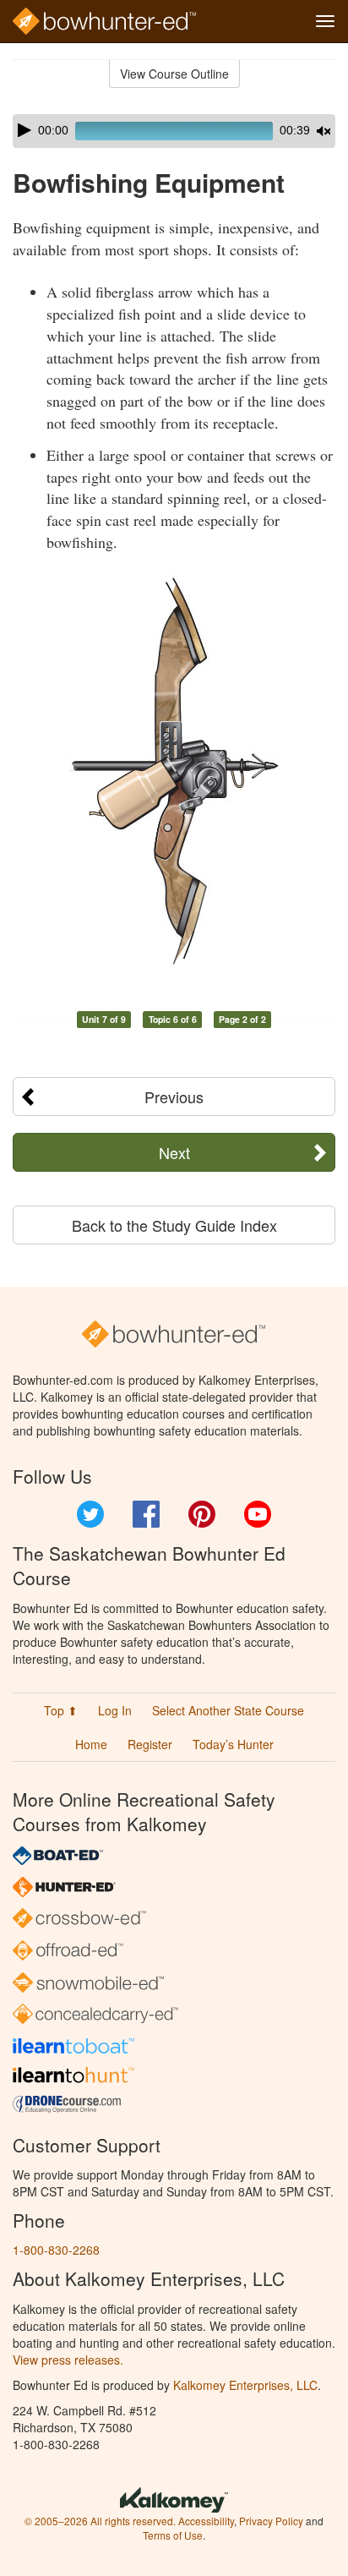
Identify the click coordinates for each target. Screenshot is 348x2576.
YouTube (258, 1514)
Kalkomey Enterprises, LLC (245, 2385)
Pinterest (202, 1514)
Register (150, 1744)
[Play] (24, 130)
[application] (174, 131)
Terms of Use (173, 2535)
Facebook (146, 1514)
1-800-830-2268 (56, 2250)
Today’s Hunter (233, 1744)
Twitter (90, 1514)
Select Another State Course (228, 1710)
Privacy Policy (271, 2521)
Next (174, 1152)
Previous (174, 1097)
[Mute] (324, 131)
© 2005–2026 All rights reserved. (100, 2521)
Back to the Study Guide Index (174, 1225)
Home (91, 1744)
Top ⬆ (61, 1710)
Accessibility (206, 2521)
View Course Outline (174, 74)
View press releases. (68, 2360)
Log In (115, 1710)
